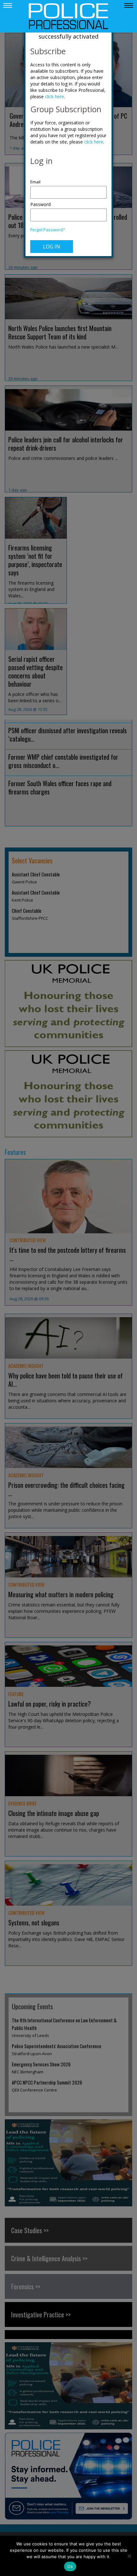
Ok (70, 2566)
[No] (129, 2556)
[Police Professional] (68, 16)
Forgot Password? (47, 230)
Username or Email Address (68, 179)
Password (40, 204)
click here (54, 96)
